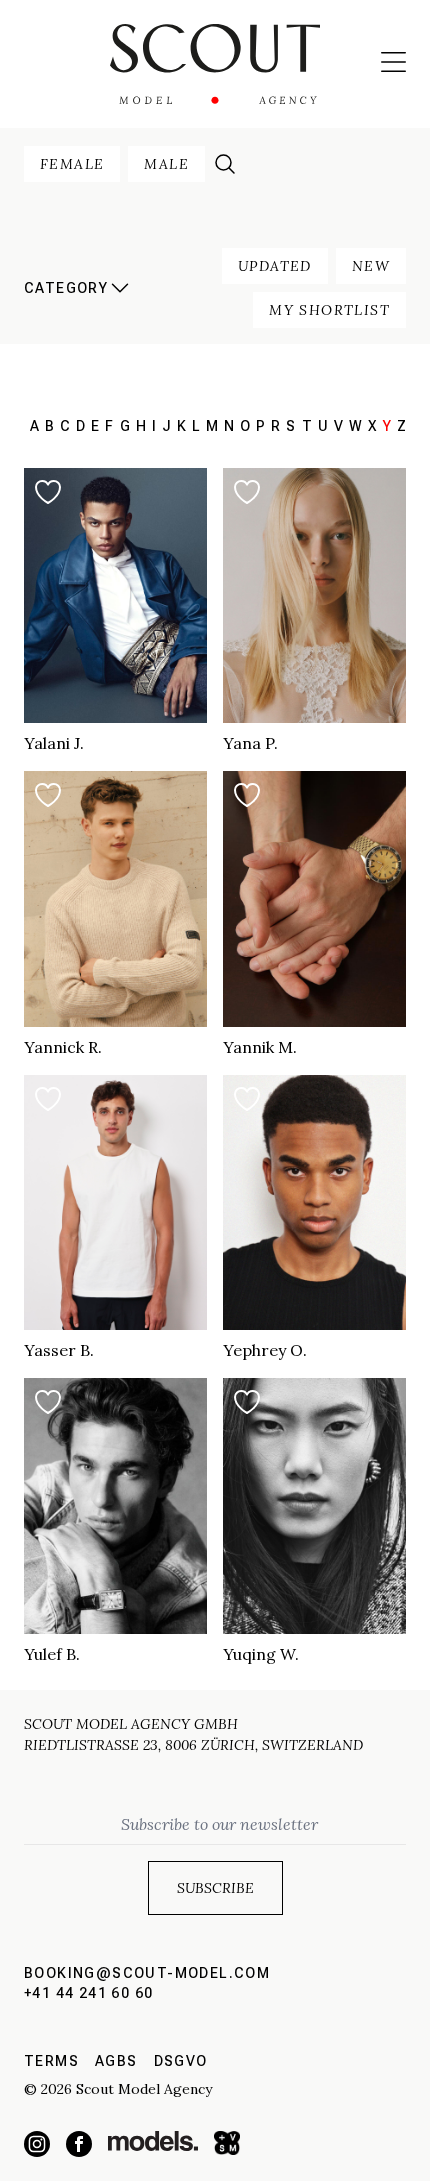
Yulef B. (52, 1654)
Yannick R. (63, 1047)
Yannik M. (260, 1047)
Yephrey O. (265, 1350)
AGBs (116, 2061)
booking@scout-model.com (147, 1973)
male (166, 164)
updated (275, 266)
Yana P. (250, 743)
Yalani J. (54, 743)
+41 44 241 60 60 (88, 1993)
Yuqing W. (261, 1654)
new (371, 266)
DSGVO (181, 2061)
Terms (51, 2061)
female (72, 164)
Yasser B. (59, 1350)
